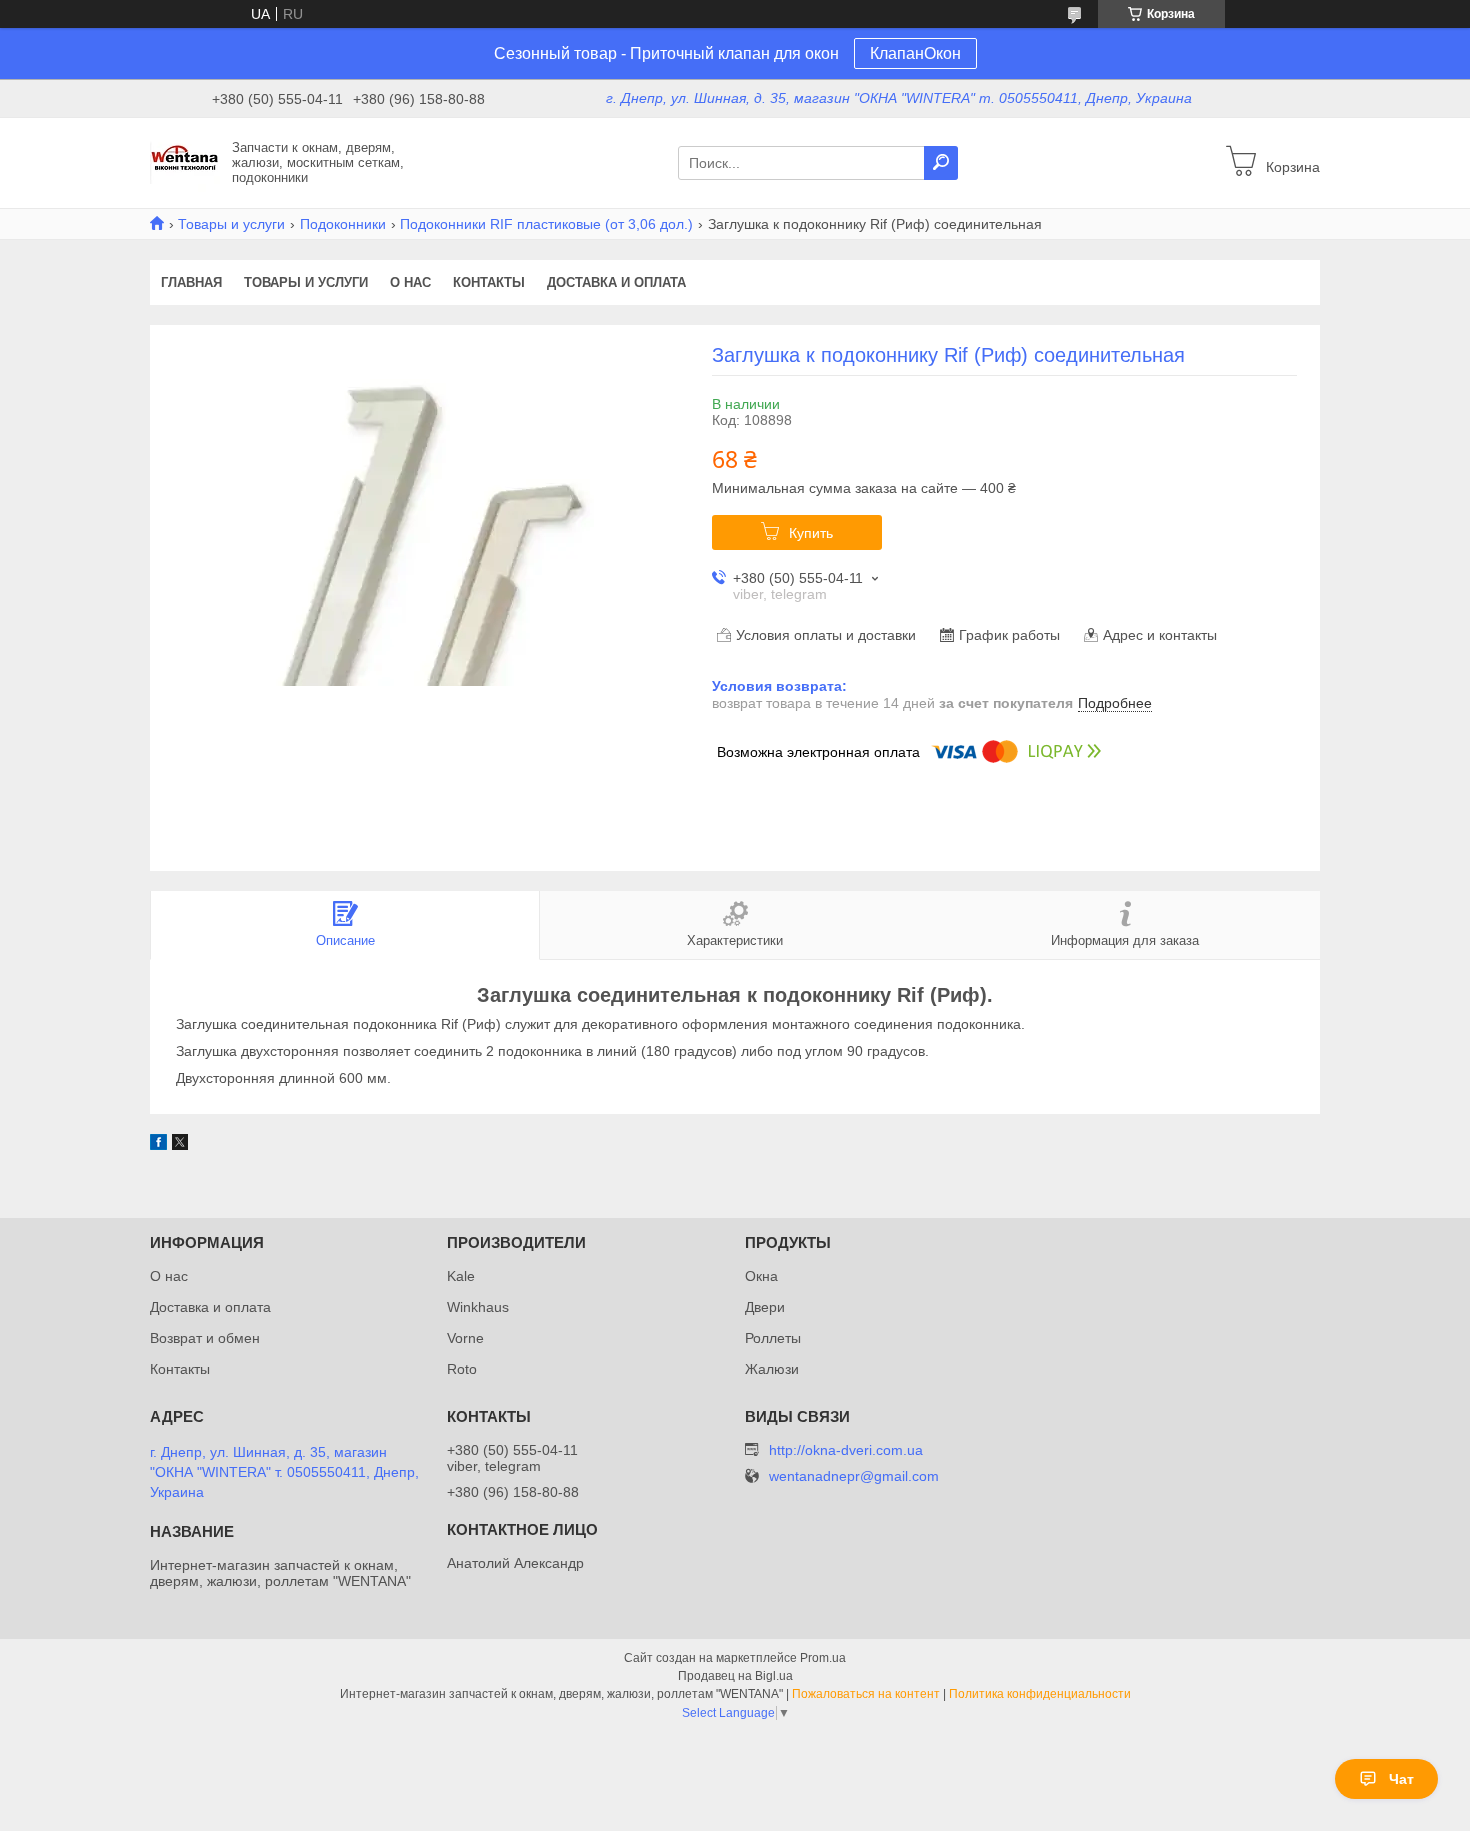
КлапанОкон (915, 53)
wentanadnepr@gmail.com (854, 1476)
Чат (1401, 1779)
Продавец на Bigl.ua (735, 1676)
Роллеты (773, 1338)
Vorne (465, 1338)
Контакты (489, 282)
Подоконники (343, 224)
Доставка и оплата (616, 282)
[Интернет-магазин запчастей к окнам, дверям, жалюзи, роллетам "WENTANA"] (185, 162)
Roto (462, 1369)
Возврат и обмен (205, 1338)
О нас (410, 282)
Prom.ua (823, 1658)
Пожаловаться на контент (866, 1694)
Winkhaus (478, 1307)
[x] (180, 1145)
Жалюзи (772, 1369)
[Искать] (941, 163)
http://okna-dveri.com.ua (846, 1450)
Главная (191, 282)
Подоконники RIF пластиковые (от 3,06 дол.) (546, 224)
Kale (461, 1276)
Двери (765, 1307)
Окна (761, 1276)
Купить (811, 533)
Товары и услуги (231, 224)
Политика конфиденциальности (1040, 1694)
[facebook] (158, 1145)
